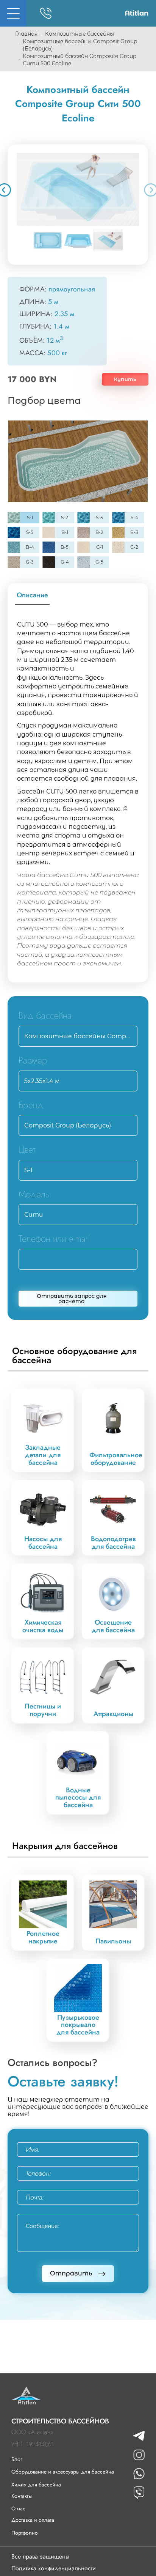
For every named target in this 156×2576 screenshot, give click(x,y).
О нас (18, 2508)
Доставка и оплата (33, 2520)
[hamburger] (13, 13)
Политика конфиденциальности (54, 2568)
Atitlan (136, 13)
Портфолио (25, 2533)
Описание (32, 595)
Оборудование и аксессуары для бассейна (63, 2472)
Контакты (22, 2496)
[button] (78, 189)
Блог (17, 2459)
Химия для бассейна (36, 2485)
